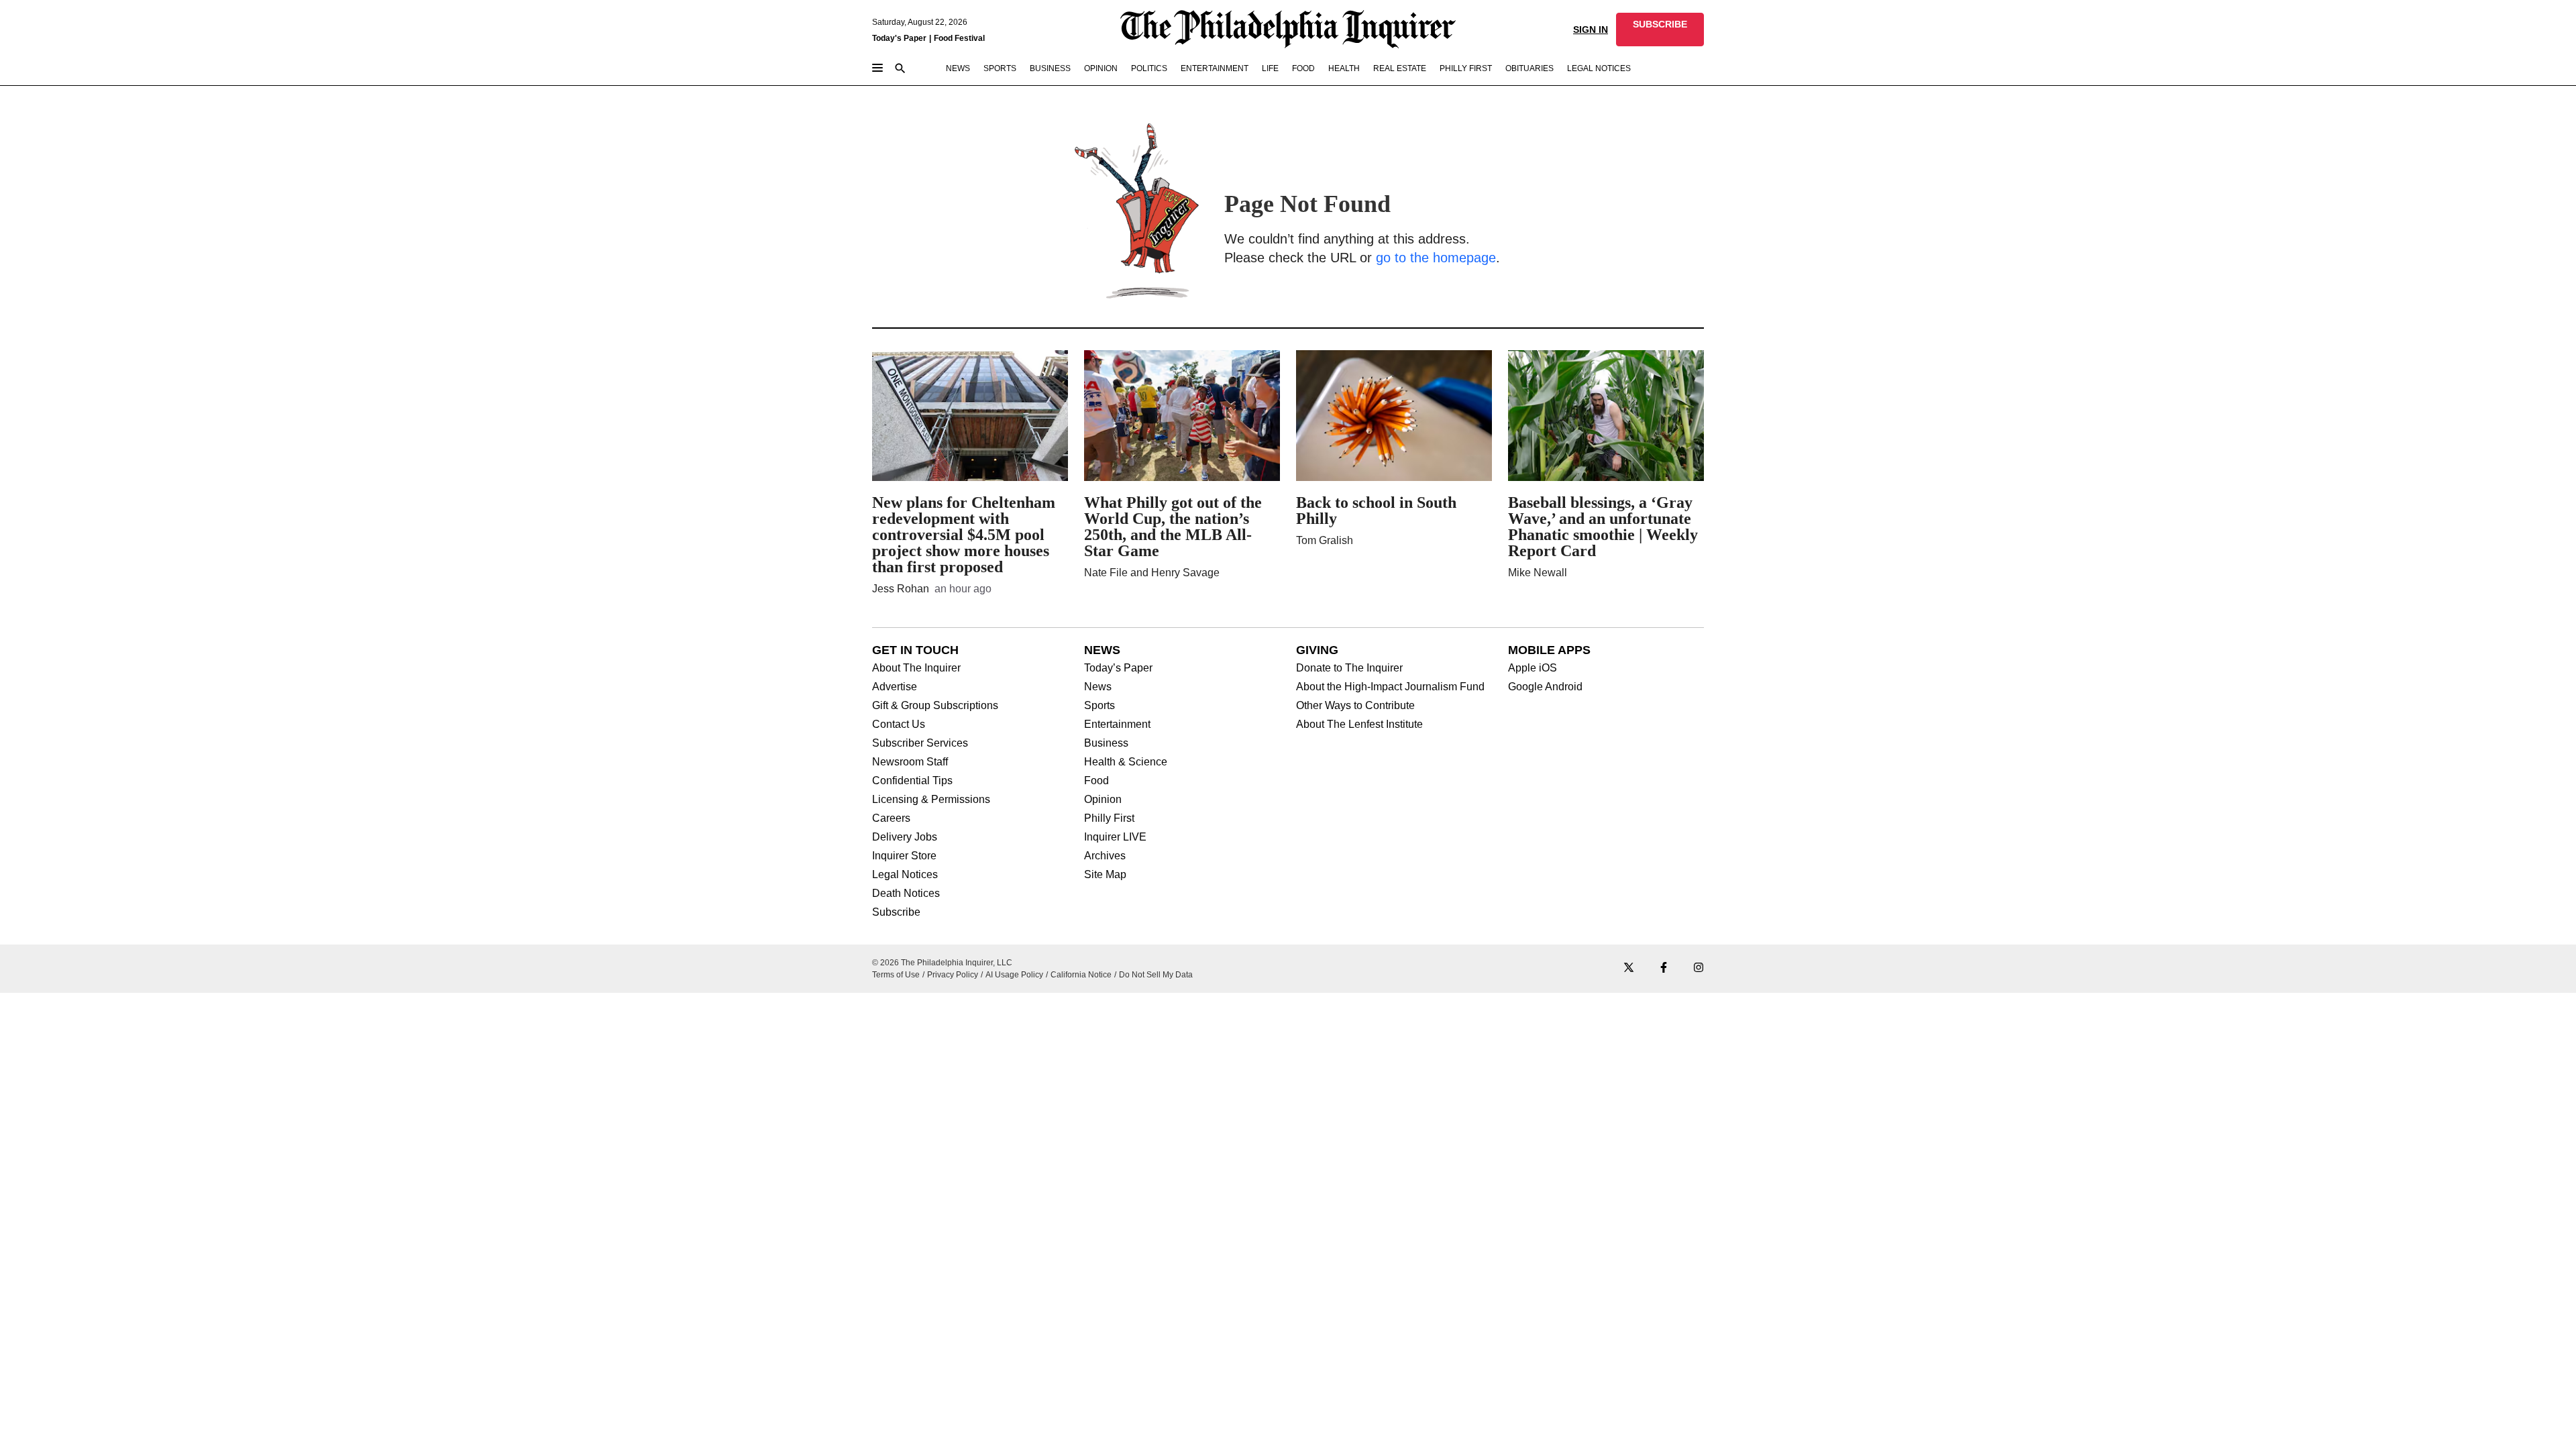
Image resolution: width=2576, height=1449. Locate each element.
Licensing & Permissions (931, 800)
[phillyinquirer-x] (1629, 968)
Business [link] (1050, 68)
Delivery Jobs (905, 837)
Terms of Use (896, 975)
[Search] (900, 69)
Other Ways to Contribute (1355, 706)
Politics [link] (1149, 68)
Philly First (1109, 818)
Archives (1105, 856)
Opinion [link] (1101, 68)
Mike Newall (1538, 573)
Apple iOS (1533, 668)
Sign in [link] (1591, 30)
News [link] (958, 68)
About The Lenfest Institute (1359, 724)
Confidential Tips (912, 781)
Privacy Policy (953, 975)
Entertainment (1117, 724)
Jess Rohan (901, 589)
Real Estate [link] (1400, 68)
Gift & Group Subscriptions (935, 706)
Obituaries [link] (1529, 68)
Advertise (895, 687)
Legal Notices (905, 875)
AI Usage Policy (1014, 975)
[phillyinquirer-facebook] (1664, 968)
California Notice (1081, 975)
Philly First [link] (1466, 68)
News (1098, 687)
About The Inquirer (916, 668)
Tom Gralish (1325, 540)
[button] (1660, 30)
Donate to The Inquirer (1349, 668)
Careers (891, 818)
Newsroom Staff (910, 762)
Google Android (1545, 687)
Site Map (1105, 875)
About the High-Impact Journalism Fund (1390, 687)
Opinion (1103, 800)
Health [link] (1344, 68)
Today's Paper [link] (899, 38)
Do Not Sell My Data (1156, 975)
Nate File (1106, 573)
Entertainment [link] (1215, 68)
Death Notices (906, 894)
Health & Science (1126, 762)
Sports (1099, 706)
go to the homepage (1436, 258)
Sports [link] (1000, 68)
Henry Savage (1185, 573)
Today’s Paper (1118, 668)
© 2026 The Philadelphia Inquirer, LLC (942, 963)
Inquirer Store (904, 856)
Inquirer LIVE (1115, 837)
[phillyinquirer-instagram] (1699, 968)
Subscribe (896, 912)
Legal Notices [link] (1599, 68)
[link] (1660, 30)
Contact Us (899, 724)
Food (1096, 781)
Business (1106, 743)
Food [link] (1303, 68)
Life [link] (1270, 68)
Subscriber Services (920, 743)
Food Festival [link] (959, 38)
